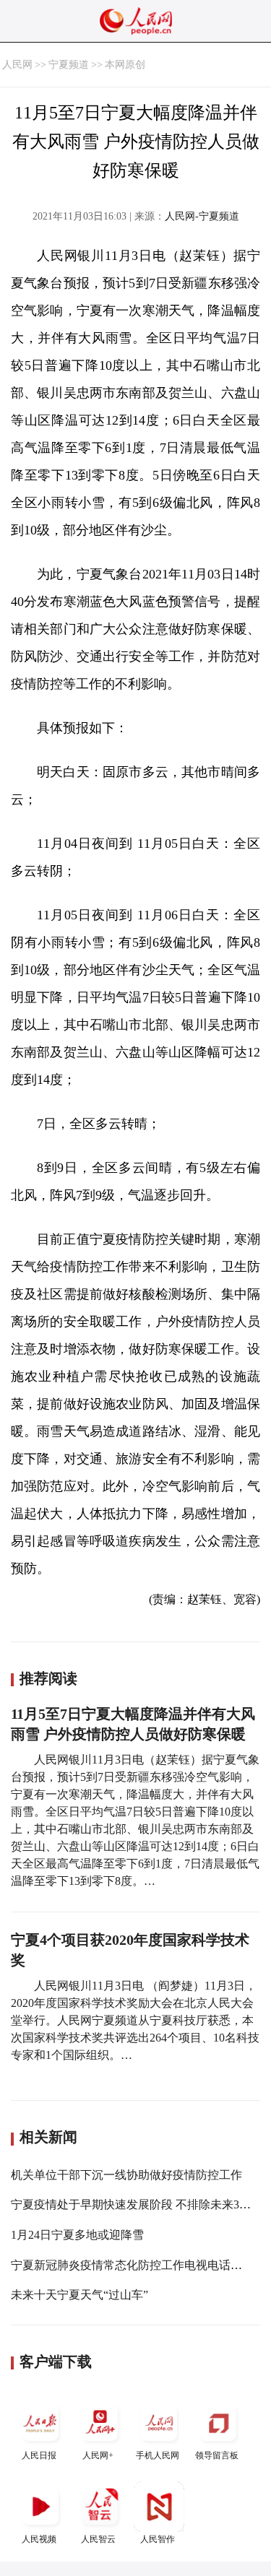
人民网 (17, 65)
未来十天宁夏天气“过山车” (79, 2295)
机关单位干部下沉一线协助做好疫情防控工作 (126, 2175)
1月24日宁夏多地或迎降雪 (77, 2235)
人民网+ (98, 2455)
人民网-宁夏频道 (202, 216)
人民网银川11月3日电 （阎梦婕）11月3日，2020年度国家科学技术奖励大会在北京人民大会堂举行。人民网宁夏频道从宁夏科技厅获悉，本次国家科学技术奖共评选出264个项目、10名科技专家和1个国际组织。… (135, 2020)
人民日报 (39, 2455)
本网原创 (125, 65)
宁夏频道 (69, 65)
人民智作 (158, 2539)
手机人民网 (158, 2455)
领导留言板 (217, 2455)
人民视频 (39, 2539)
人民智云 (98, 2539)
